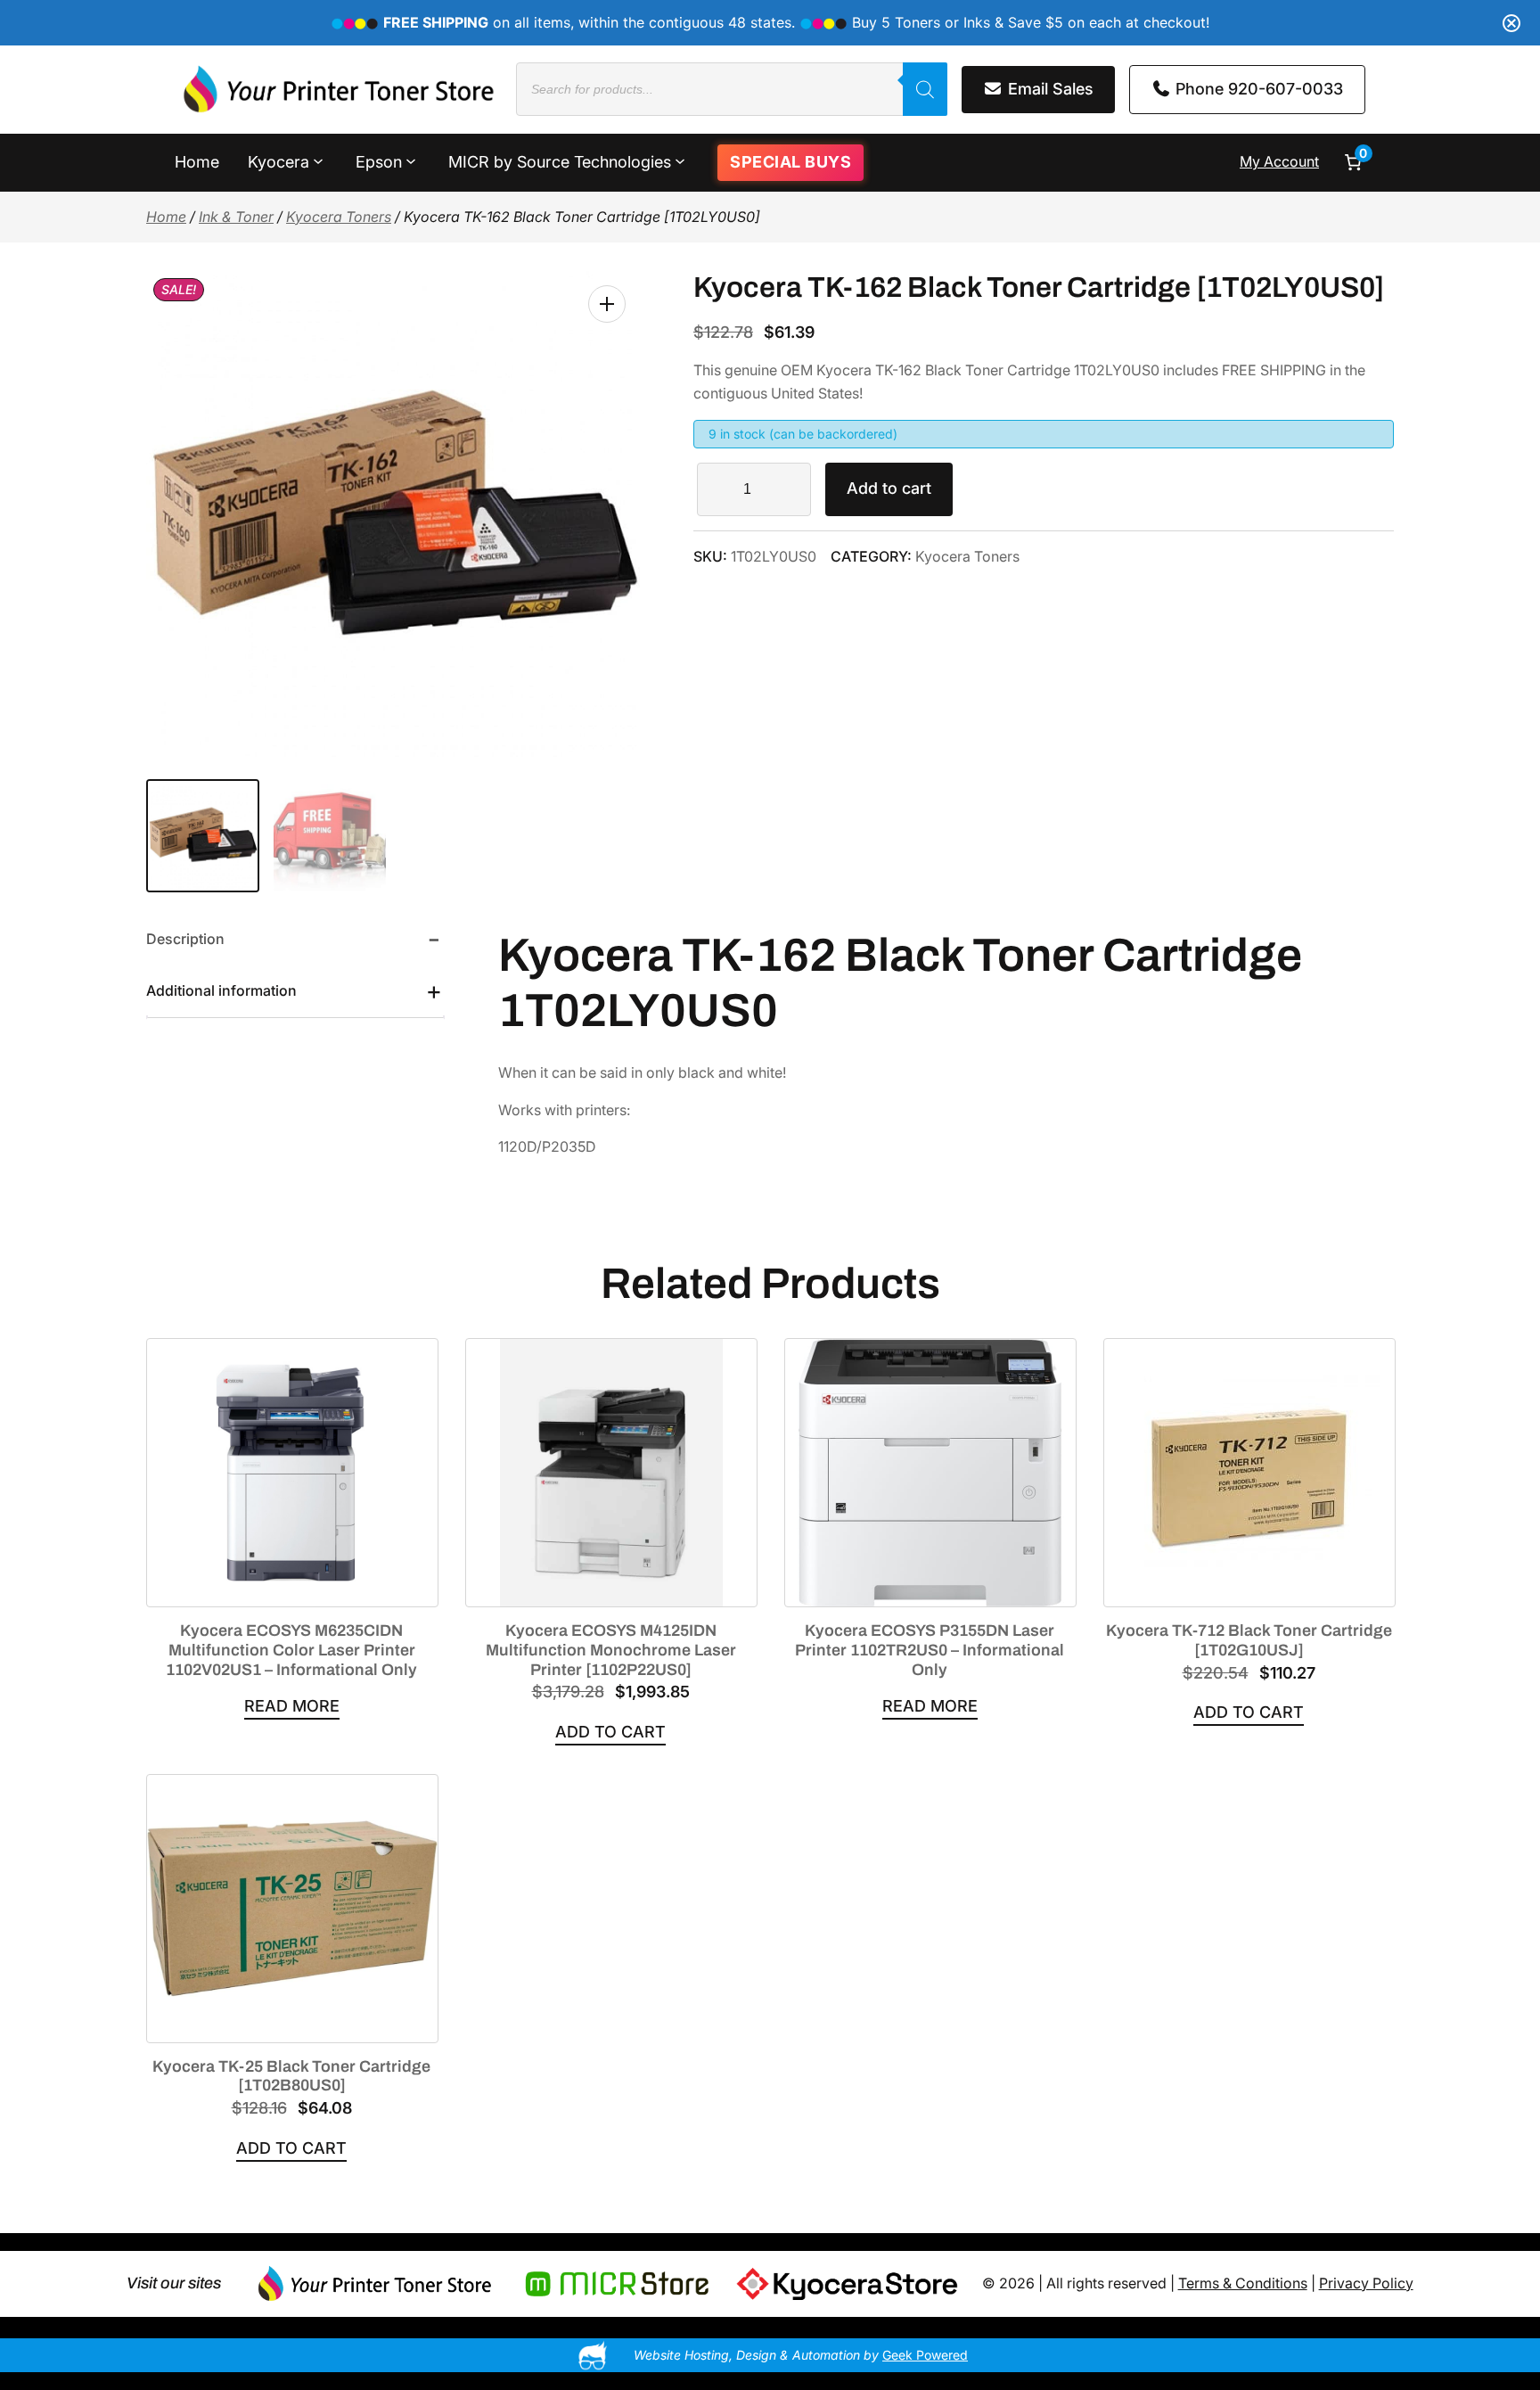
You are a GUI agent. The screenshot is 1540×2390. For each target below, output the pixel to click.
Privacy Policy (1366, 2283)
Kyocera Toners (339, 217)
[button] (607, 304)
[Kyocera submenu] (318, 160)
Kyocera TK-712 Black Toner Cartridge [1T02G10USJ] (1249, 1640)
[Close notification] (1511, 23)
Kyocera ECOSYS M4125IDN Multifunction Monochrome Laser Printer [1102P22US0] (611, 1650)
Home (166, 217)
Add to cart (889, 488)
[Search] (925, 89)
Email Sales (1049, 89)
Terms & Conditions (1243, 2283)
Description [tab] (185, 939)
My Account (1279, 161)
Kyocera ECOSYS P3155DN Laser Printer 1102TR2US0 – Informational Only (930, 1650)
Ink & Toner (236, 217)
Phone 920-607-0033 (1257, 89)
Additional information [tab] (221, 990)
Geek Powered (925, 2355)
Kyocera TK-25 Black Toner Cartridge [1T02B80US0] (291, 2076)
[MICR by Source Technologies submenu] (680, 160)
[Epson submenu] (411, 160)
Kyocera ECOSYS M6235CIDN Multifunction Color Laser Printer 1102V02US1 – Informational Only (291, 1650)
